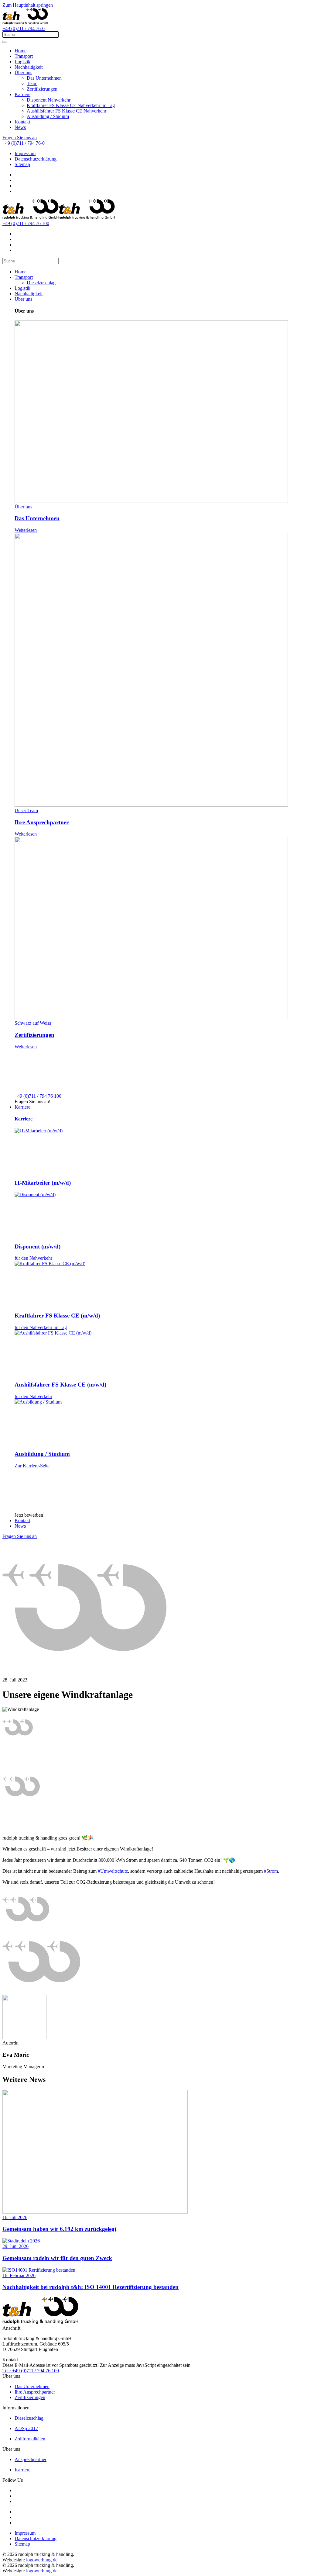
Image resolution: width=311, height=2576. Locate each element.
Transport (24, 56)
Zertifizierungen (42, 89)
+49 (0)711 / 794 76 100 (26, 223)
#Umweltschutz (113, 1871)
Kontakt (22, 122)
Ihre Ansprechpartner (35, 2392)
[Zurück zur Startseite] (25, 23)
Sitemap (22, 164)
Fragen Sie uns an (20, 138)
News (20, 127)
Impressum (25, 153)
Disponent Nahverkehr (49, 100)
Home (21, 51)
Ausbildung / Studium (48, 116)
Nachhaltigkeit (29, 67)
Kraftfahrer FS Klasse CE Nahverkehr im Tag (71, 105)
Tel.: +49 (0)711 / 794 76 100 (31, 2371)
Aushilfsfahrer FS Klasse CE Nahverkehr (67, 111)
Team (32, 83)
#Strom (271, 1871)
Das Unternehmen (44, 78)
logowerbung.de (42, 2560)
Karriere (22, 94)
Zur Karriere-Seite (32, 1466)
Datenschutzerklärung (36, 159)
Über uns (23, 73)
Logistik (22, 62)
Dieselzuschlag (41, 283)
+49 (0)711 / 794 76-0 (24, 28)
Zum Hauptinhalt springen (28, 5)
